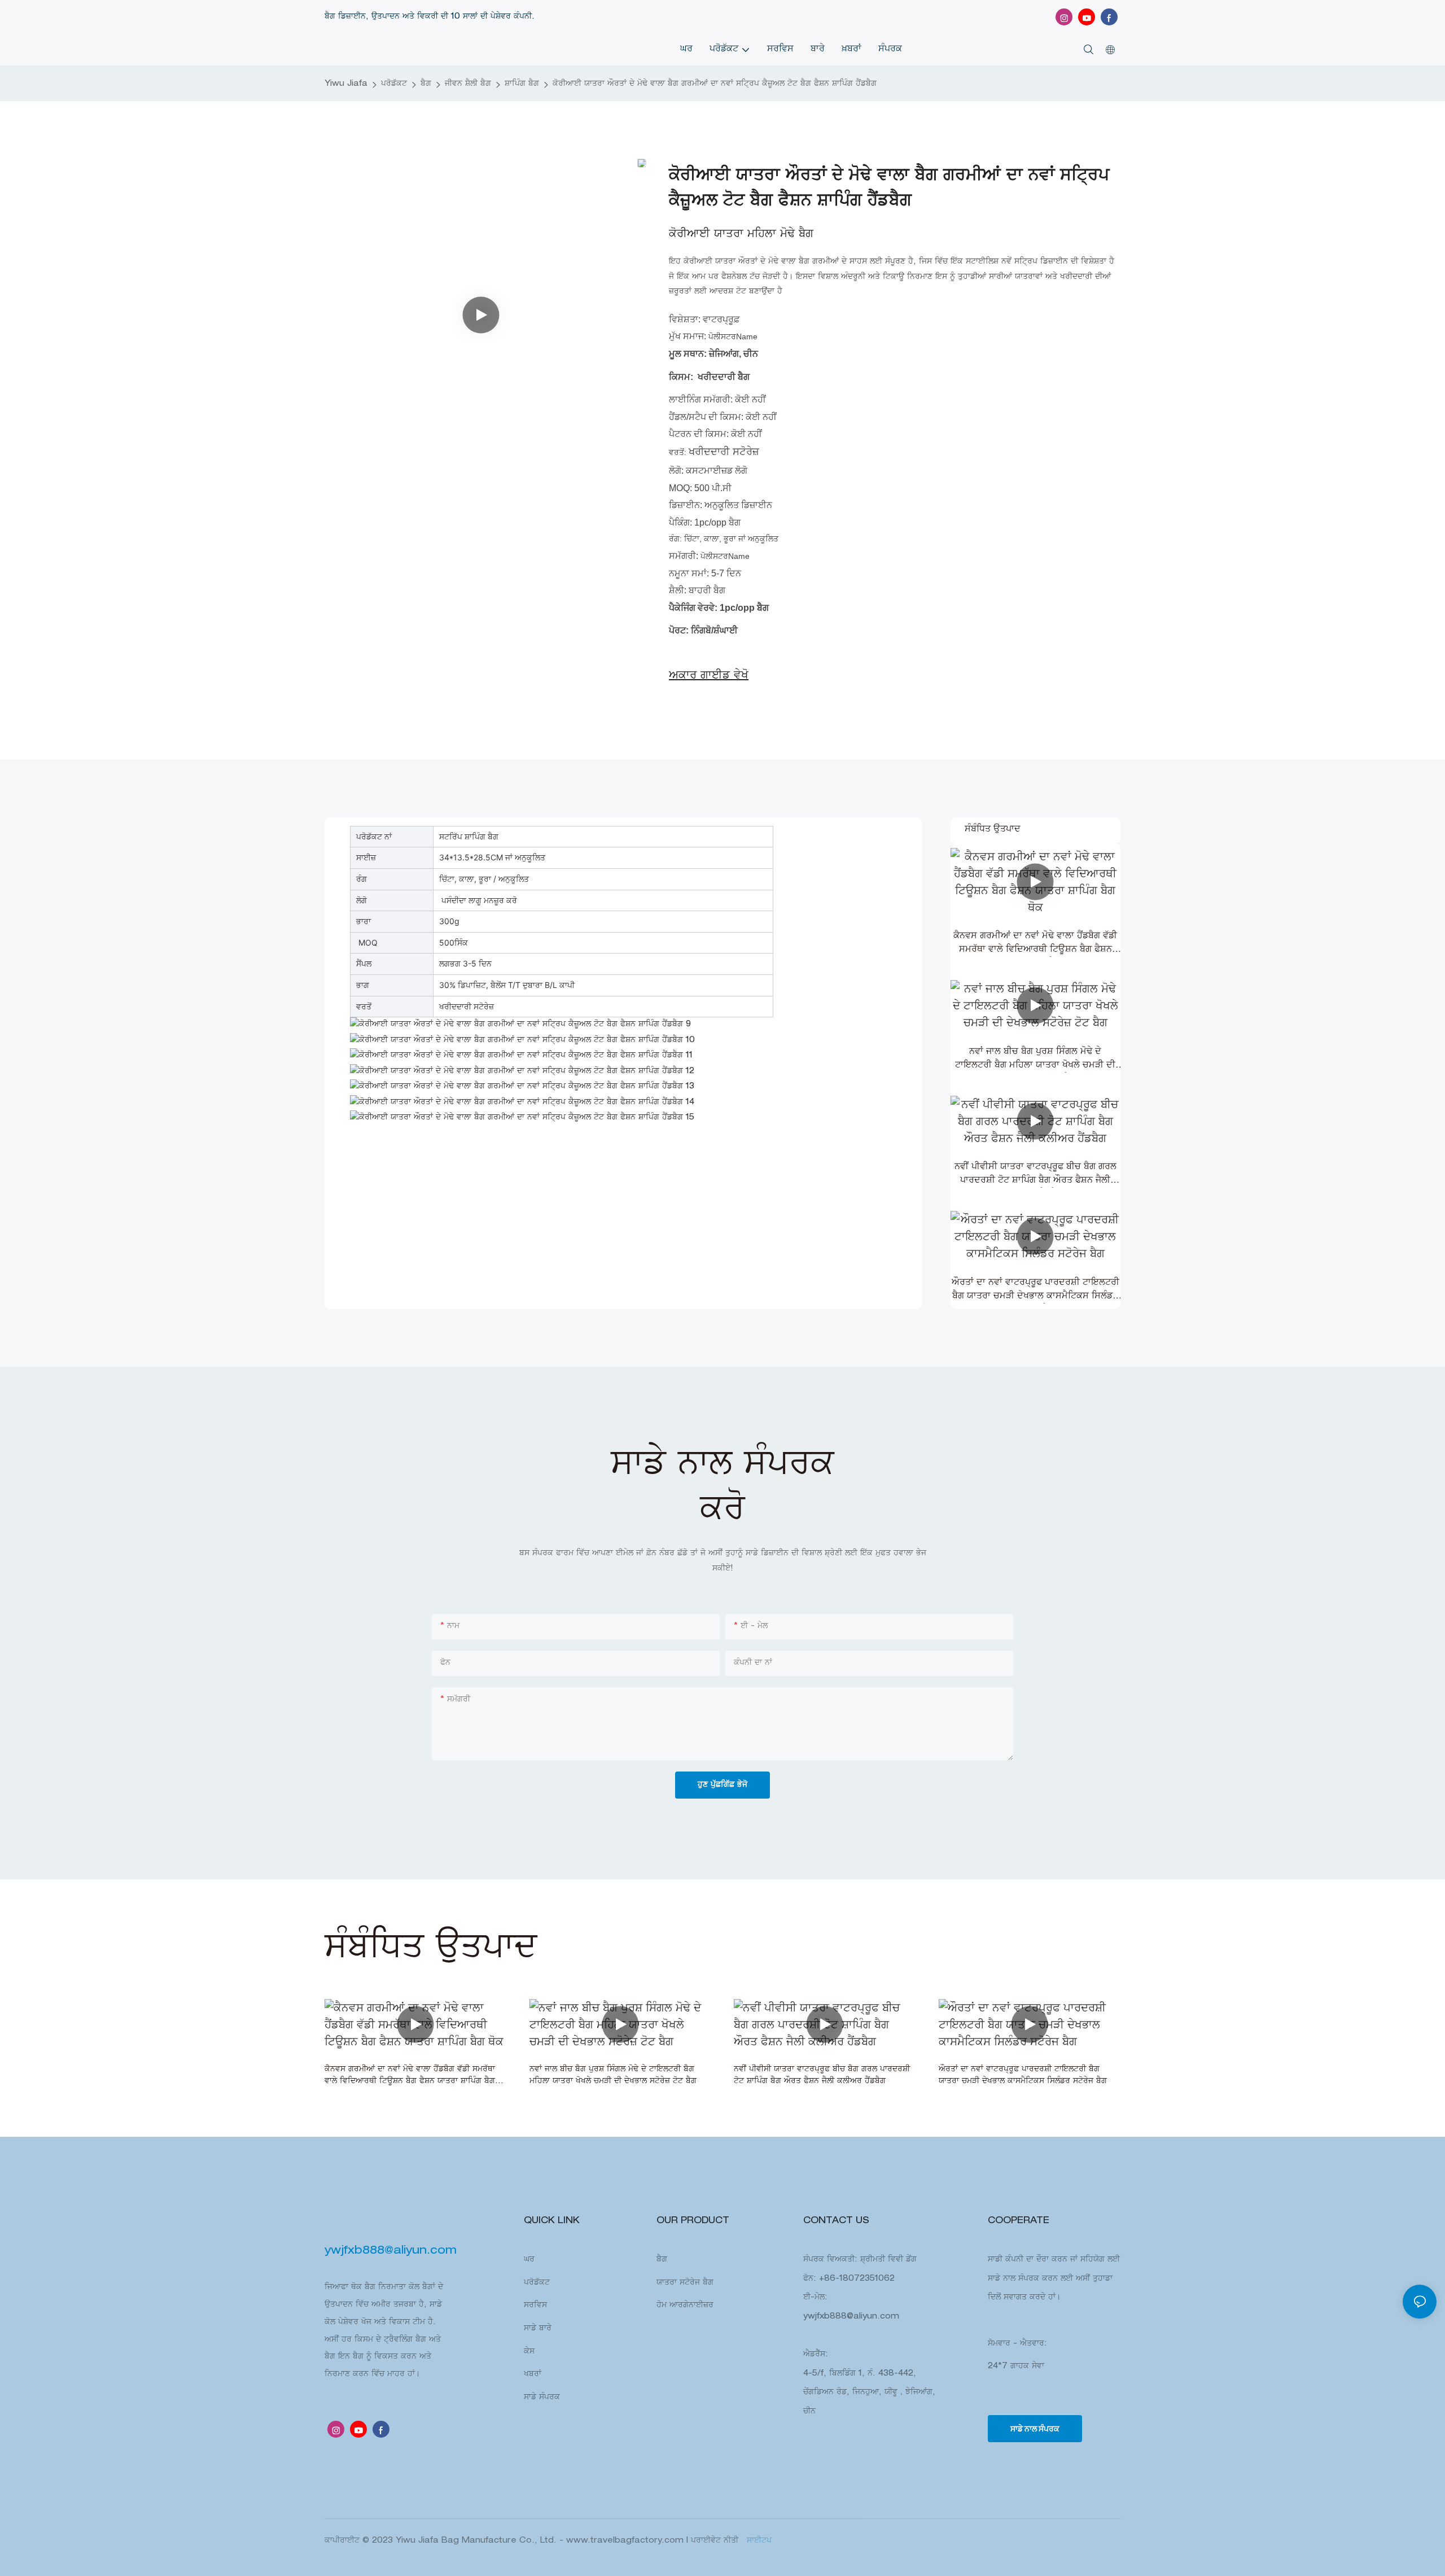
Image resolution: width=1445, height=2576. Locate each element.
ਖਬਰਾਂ (533, 2374)
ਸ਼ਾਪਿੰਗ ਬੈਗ (522, 84)
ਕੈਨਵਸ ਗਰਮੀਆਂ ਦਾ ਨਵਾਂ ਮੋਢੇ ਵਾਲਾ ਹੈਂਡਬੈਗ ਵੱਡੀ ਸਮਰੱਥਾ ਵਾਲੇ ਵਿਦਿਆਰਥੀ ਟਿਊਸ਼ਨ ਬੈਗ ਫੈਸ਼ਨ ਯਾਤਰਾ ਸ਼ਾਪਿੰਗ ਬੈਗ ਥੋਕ (1035, 944)
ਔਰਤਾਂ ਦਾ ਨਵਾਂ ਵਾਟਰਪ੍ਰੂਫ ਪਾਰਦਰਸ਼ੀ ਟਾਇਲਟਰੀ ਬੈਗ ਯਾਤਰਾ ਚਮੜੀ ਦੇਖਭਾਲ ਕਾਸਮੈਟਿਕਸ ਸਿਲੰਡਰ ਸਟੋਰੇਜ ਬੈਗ (1035, 1291)
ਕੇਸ (529, 2352)
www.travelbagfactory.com (626, 2541)
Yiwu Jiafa (346, 84)
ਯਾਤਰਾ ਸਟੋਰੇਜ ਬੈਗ (685, 2283)
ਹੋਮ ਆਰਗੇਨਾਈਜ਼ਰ (685, 2306)
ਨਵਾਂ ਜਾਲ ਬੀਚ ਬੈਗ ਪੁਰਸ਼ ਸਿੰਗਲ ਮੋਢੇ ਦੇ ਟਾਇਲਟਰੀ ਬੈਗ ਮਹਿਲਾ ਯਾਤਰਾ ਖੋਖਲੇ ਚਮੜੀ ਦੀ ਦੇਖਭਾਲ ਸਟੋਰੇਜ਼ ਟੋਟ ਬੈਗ (1035, 1060)
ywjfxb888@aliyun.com (851, 2317)
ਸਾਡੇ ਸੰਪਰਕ (542, 2398)
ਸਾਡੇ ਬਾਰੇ (538, 2329)
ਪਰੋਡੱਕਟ (394, 84)
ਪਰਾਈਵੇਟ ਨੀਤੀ (716, 2541)
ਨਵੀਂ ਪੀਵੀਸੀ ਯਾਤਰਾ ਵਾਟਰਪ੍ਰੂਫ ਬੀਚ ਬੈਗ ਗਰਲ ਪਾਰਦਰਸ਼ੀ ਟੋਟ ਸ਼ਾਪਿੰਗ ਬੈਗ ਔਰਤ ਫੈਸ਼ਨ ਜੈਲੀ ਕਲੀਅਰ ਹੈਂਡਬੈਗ (1035, 1175)
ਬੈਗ (426, 84)
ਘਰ (529, 2260)
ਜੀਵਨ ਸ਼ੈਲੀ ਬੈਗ (468, 84)
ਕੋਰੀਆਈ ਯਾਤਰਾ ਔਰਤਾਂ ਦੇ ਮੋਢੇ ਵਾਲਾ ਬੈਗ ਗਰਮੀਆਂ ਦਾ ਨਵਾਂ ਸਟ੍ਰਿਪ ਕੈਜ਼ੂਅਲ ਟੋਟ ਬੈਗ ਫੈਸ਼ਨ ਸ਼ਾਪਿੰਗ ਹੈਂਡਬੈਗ (715, 84)
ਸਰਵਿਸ (535, 2306)
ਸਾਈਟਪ (758, 2541)
